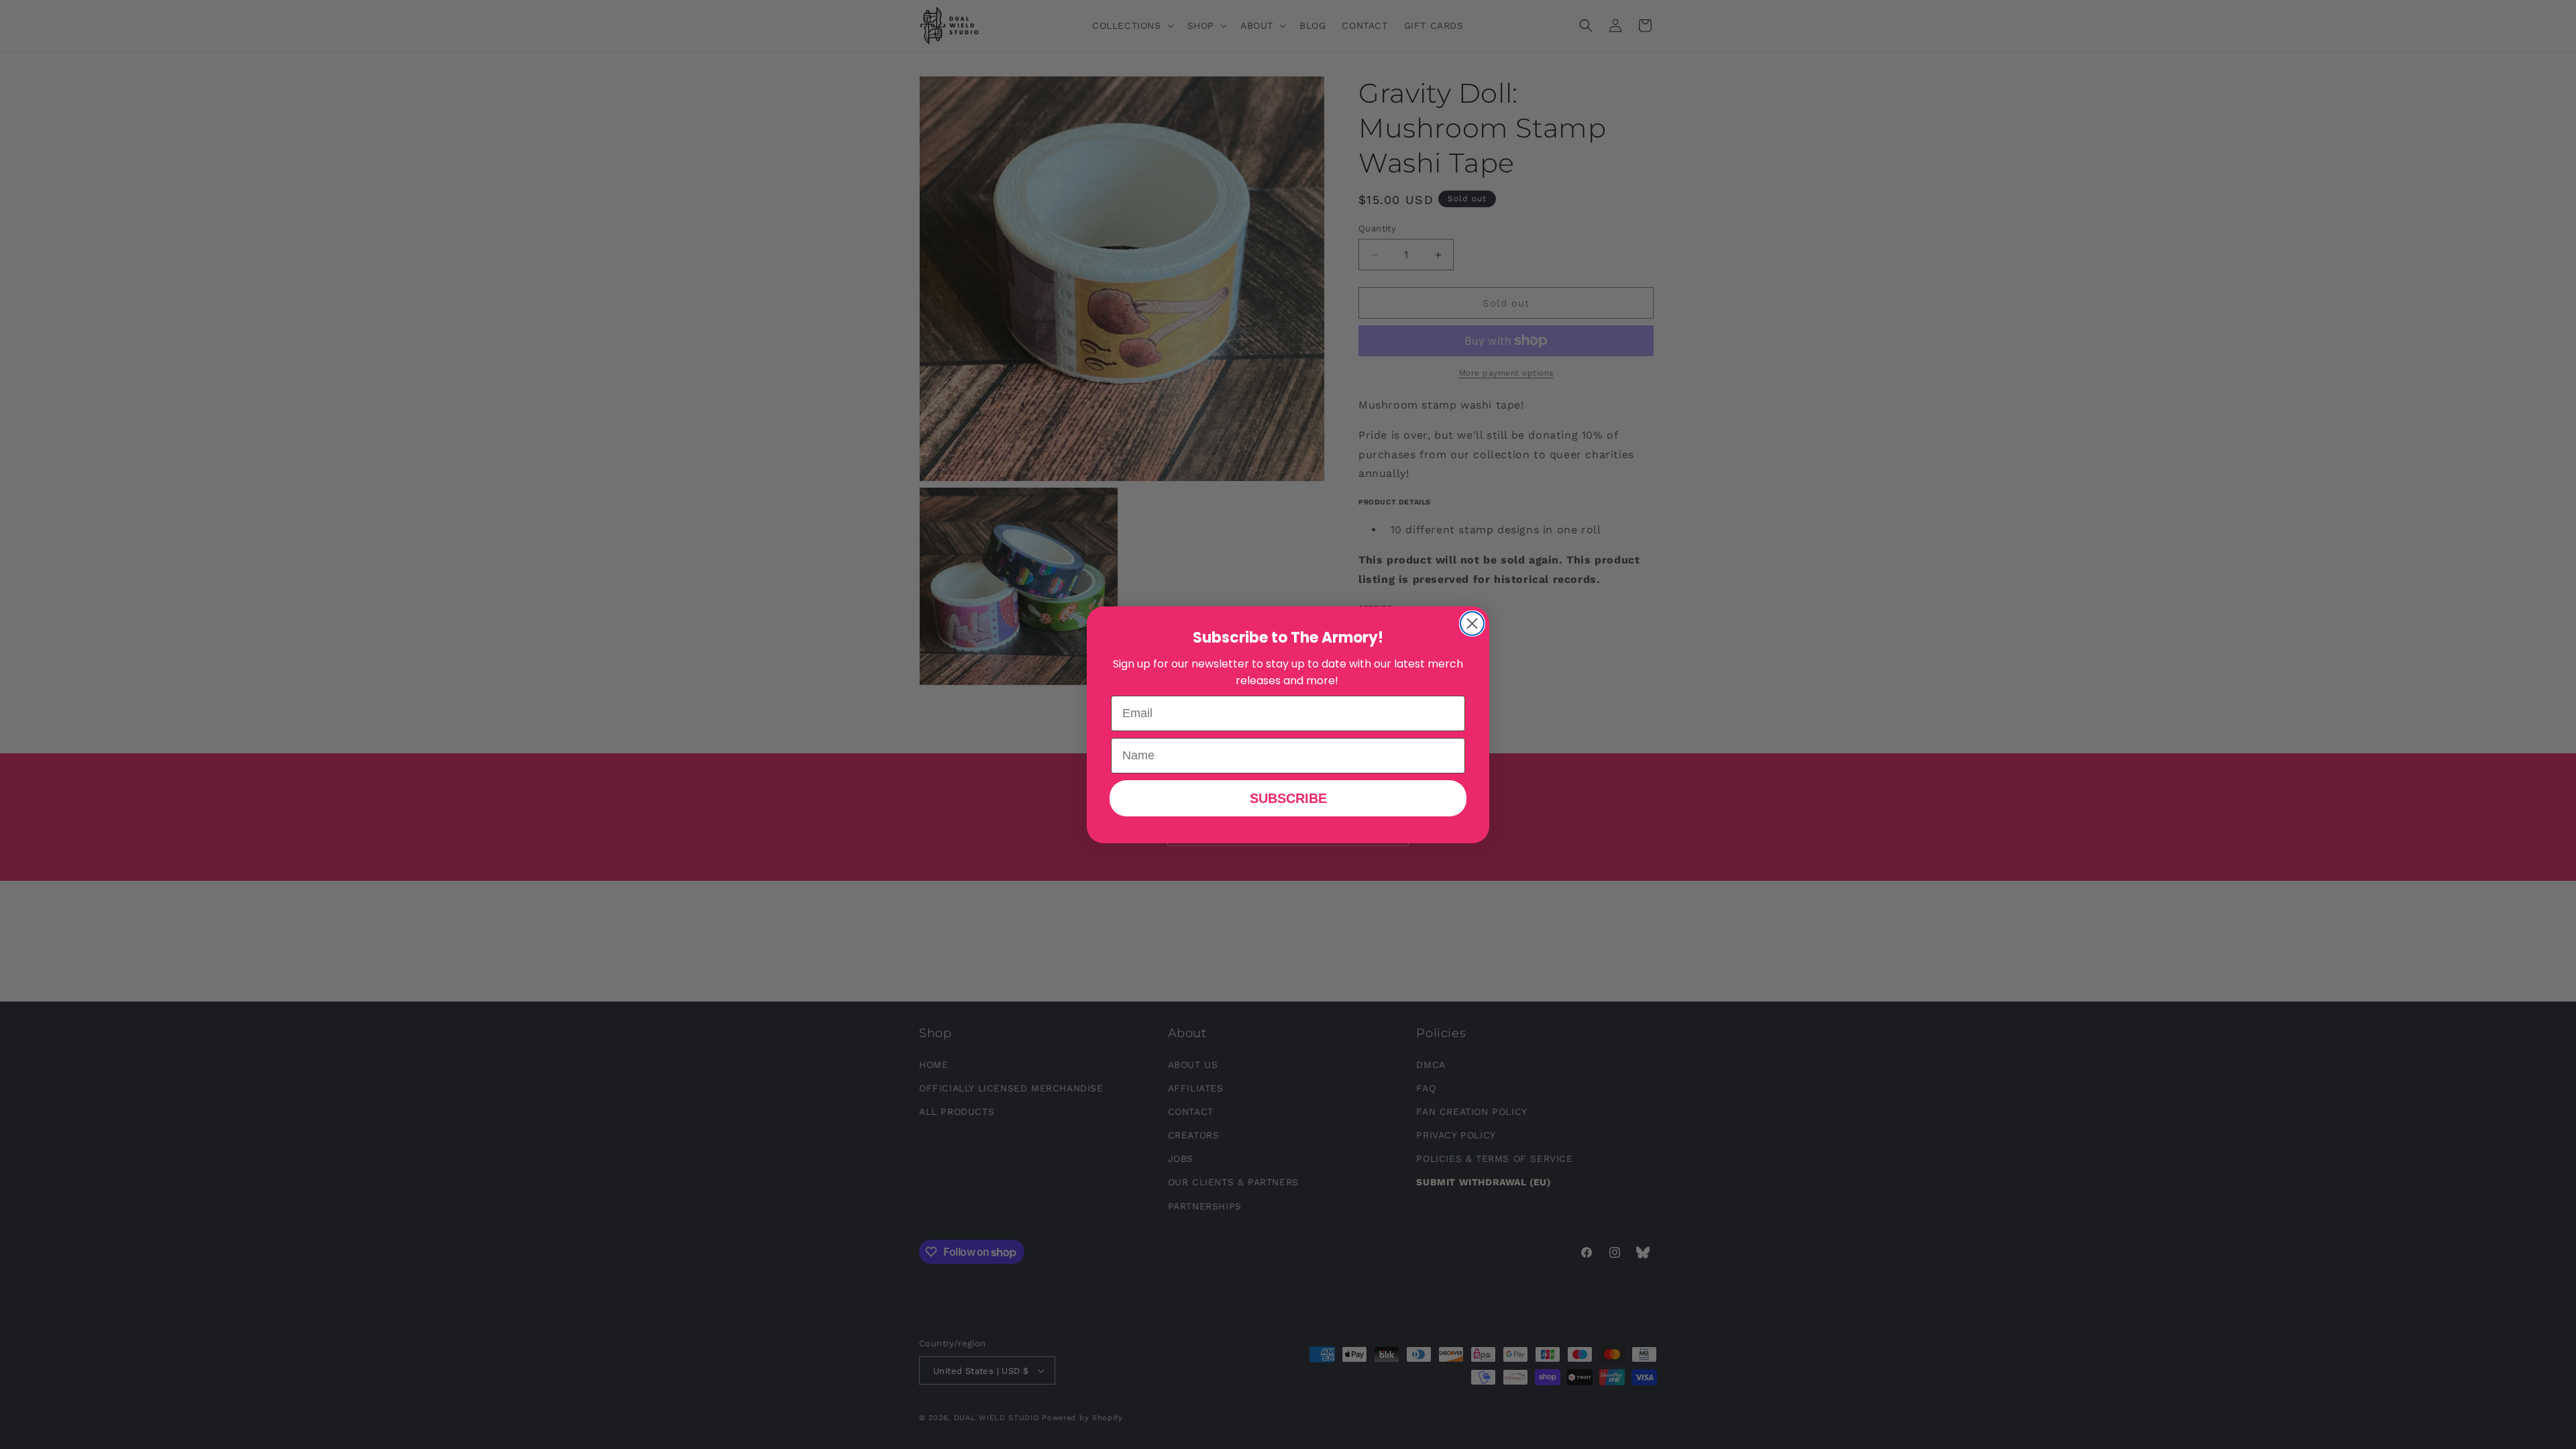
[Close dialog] (1472, 624)
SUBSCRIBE (1288, 798)
